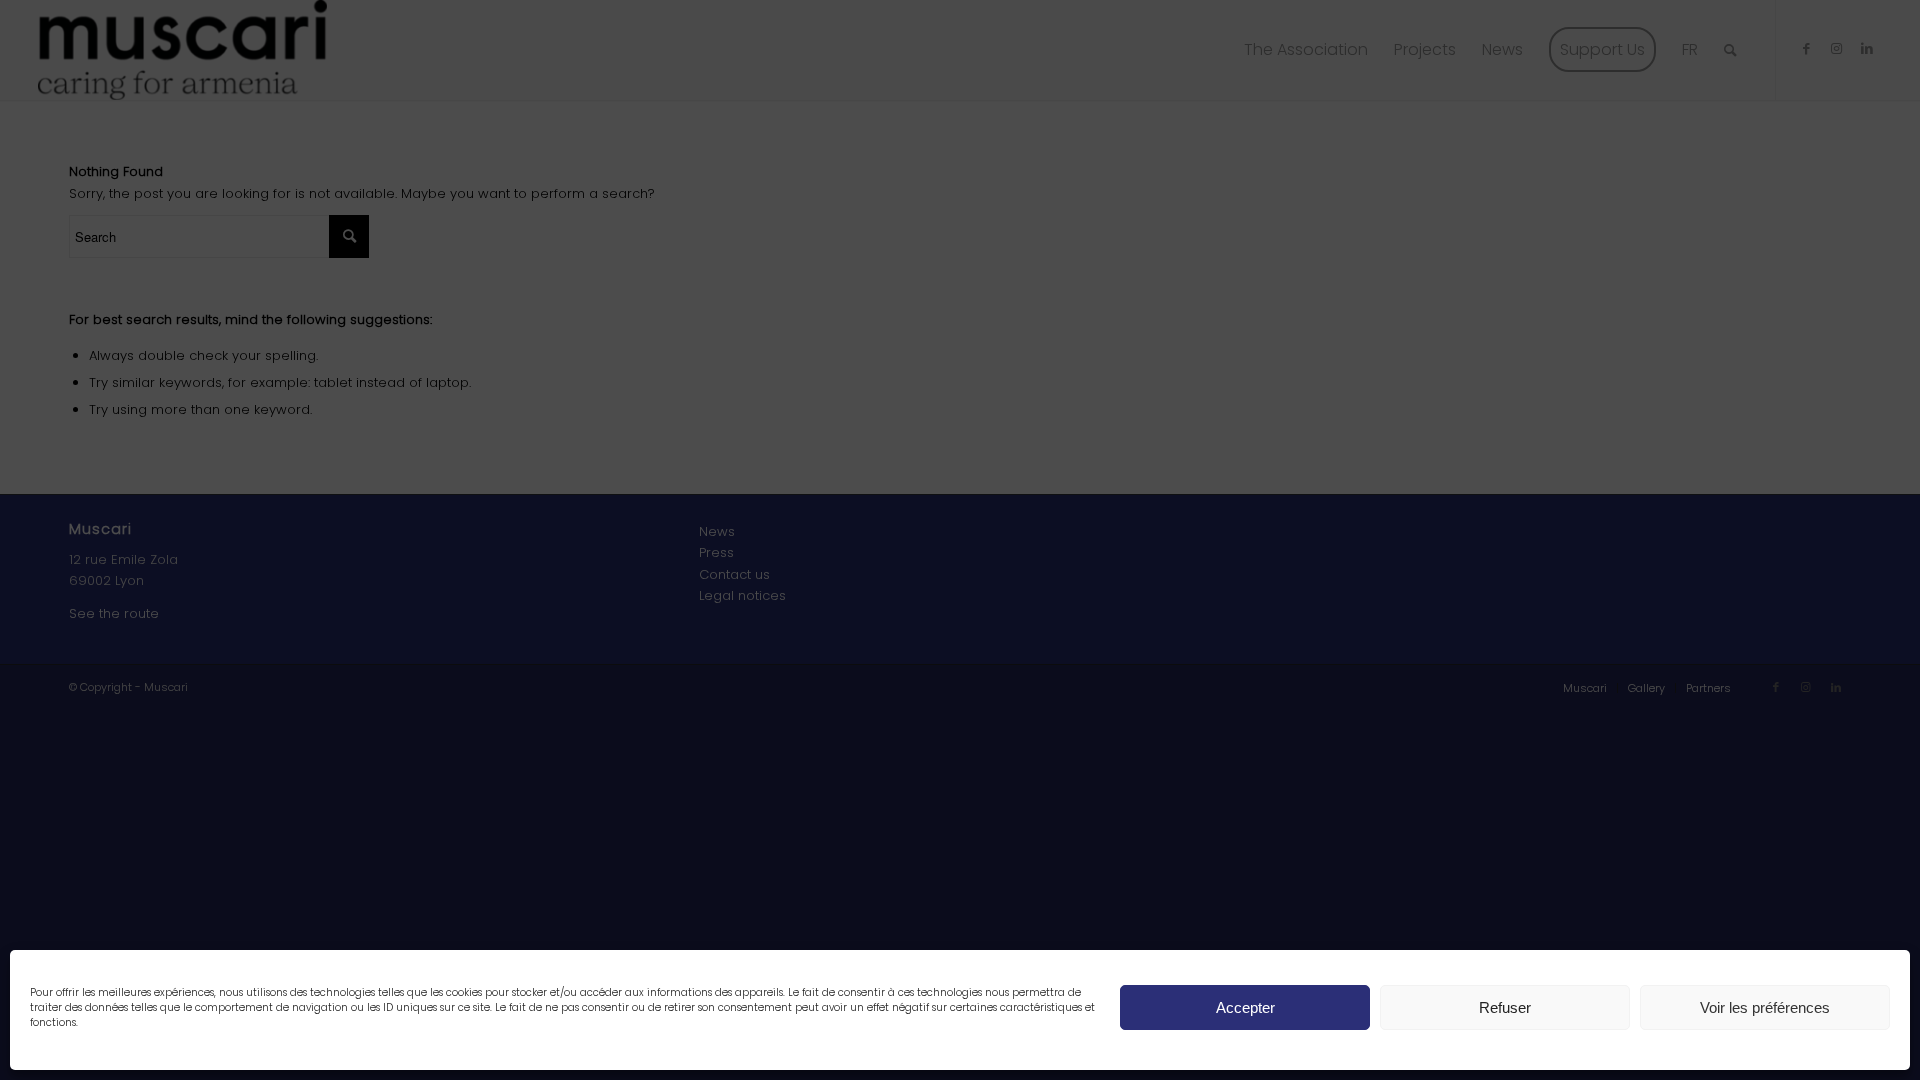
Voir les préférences (1765, 1007)
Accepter (1245, 1007)
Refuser (1505, 1007)
